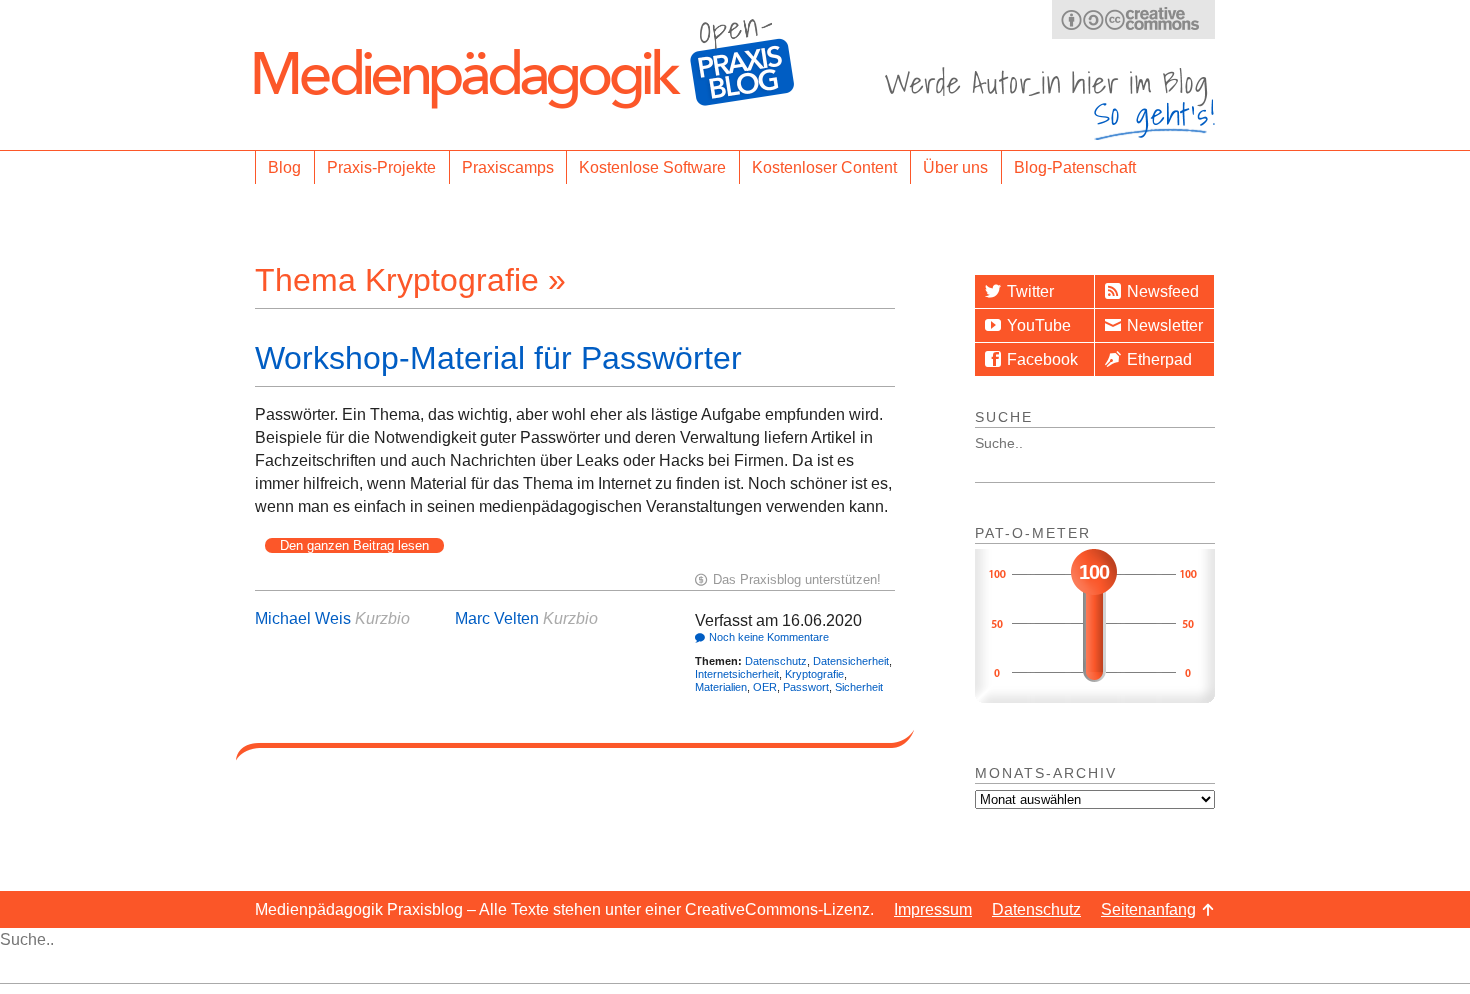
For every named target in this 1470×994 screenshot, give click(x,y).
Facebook (1042, 359)
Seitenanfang (1148, 909)
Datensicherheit (851, 661)
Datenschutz (776, 661)
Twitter (1030, 291)
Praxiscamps (508, 167)
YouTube (1039, 325)
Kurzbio (382, 618)
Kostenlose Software (652, 167)
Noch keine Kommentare (769, 637)
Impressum (933, 909)
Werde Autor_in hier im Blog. (1050, 103)
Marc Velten (497, 618)
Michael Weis (303, 618)
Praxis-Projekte (381, 167)
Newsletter (1165, 325)
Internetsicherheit (737, 674)
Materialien (721, 687)
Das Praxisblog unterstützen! (797, 579)
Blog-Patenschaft (1075, 167)
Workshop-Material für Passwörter (498, 358)
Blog (284, 167)
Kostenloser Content (824, 167)
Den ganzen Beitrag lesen (354, 545)
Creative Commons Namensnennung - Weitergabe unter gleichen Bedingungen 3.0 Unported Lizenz (1133, 19)
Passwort (806, 687)
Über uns (955, 167)
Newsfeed (1163, 291)
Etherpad (1159, 359)
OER (765, 687)
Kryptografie (814, 674)
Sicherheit (859, 687)
